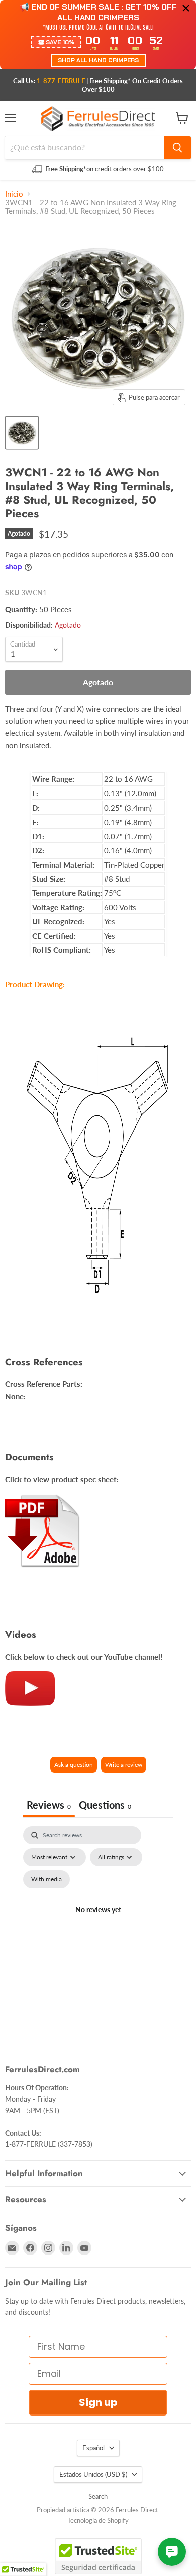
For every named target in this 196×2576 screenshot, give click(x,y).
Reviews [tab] (49, 1805)
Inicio (14, 194)
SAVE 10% (60, 42)
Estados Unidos (93, 2474)
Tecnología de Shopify (98, 2520)
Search (98, 2496)
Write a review (124, 1765)
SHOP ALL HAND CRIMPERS (98, 60)
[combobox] (84, 148)
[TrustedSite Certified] (98, 2556)
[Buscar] (177, 148)
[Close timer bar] (186, 8)
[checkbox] (46, 1879)
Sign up (98, 2402)
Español (93, 2448)
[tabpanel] (98, 1922)
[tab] (105, 1806)
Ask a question (74, 1765)
